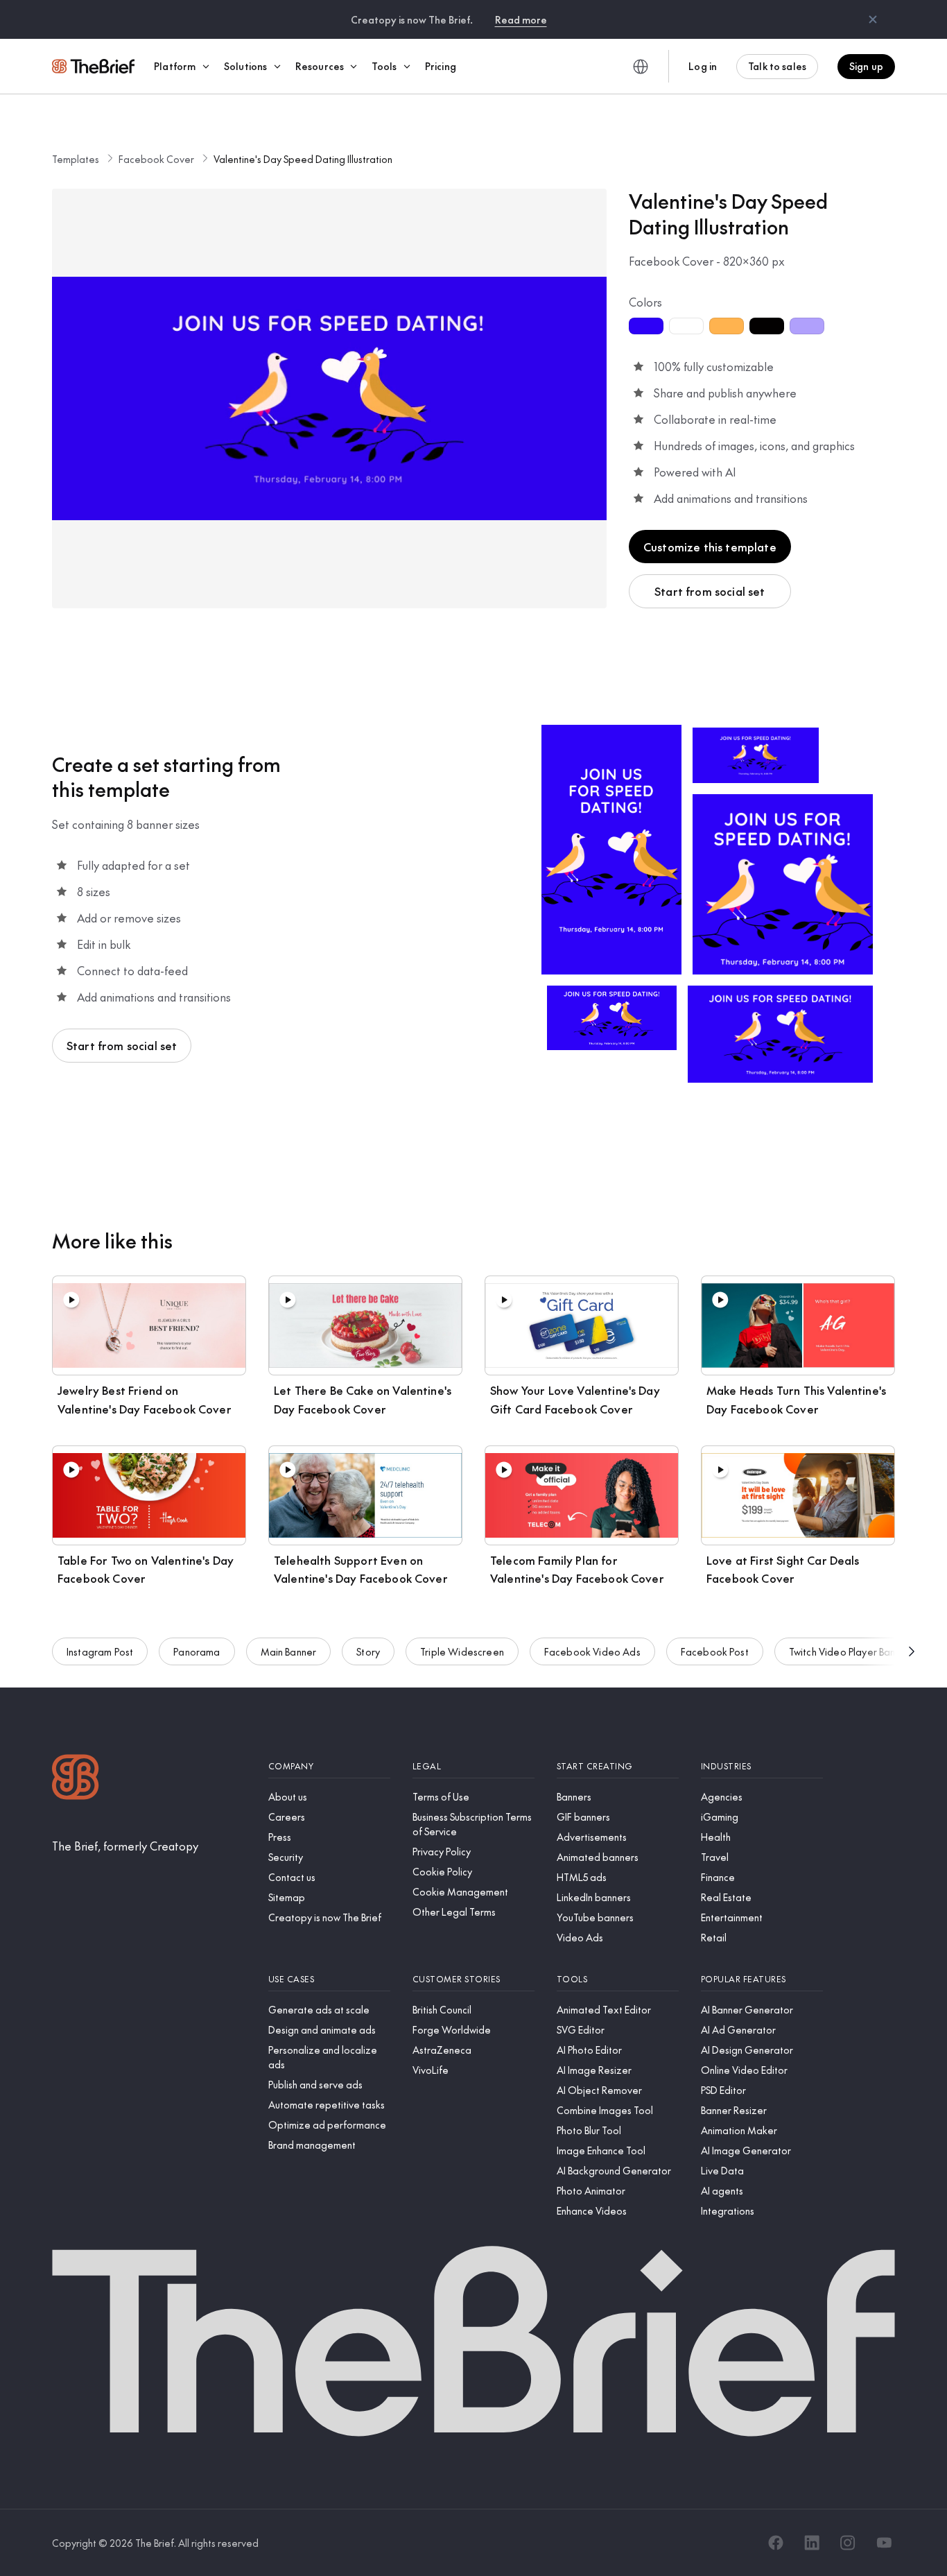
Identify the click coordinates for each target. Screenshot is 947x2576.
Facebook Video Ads (592, 1651)
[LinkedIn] (812, 2543)
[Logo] (76, 1779)
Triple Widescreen (462, 1651)
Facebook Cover (156, 159)
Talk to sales (777, 66)
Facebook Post (715, 1651)
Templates (76, 159)
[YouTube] (884, 2543)
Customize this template (710, 547)
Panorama (197, 1651)
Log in (703, 66)
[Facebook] (776, 2543)
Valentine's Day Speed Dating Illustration (303, 159)
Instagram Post (100, 1651)
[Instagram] (848, 2543)
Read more (521, 19)
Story (368, 1651)
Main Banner (289, 1651)
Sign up (866, 66)
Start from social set (710, 591)
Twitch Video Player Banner (850, 1651)
